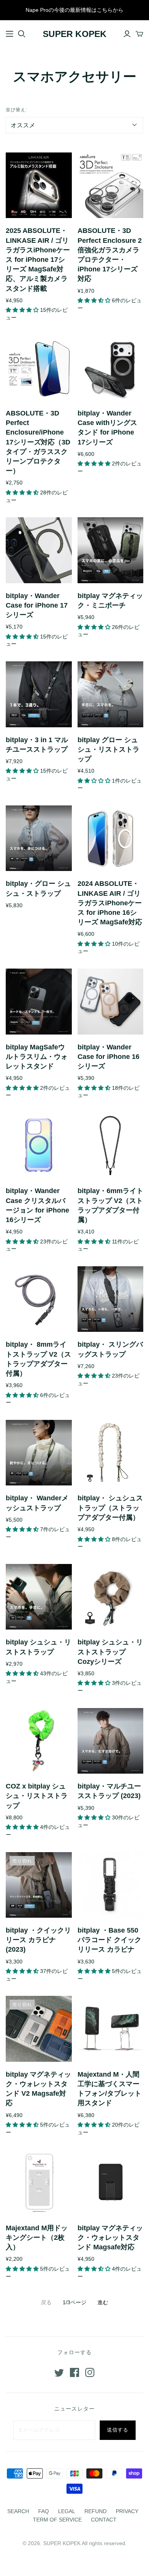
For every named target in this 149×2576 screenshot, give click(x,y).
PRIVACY (127, 2511)
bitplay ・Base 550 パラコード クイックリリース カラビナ (109, 1940)
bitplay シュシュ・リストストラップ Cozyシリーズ (110, 1652)
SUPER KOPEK (75, 34)
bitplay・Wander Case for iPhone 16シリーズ (109, 1057)
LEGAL (67, 2511)
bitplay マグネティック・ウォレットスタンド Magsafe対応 (110, 2238)
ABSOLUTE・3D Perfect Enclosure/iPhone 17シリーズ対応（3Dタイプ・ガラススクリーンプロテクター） (38, 442)
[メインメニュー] (10, 34)
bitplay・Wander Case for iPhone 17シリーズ (37, 605)
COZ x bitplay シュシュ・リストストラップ (37, 1796)
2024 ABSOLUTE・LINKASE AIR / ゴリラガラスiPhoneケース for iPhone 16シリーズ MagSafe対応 (110, 903)
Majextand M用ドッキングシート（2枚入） (37, 2238)
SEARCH (18, 2511)
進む (103, 2302)
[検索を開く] (22, 34)
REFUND (96, 2511)
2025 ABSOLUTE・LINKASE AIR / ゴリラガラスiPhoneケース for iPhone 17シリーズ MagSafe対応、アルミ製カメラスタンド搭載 (38, 259)
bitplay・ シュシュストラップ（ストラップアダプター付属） (110, 1508)
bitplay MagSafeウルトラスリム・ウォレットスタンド (37, 1057)
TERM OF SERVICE (57, 2520)
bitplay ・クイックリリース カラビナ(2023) (38, 1940)
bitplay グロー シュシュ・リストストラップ (109, 749)
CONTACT (104, 2520)
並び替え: (16, 110)
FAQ (44, 2511)
